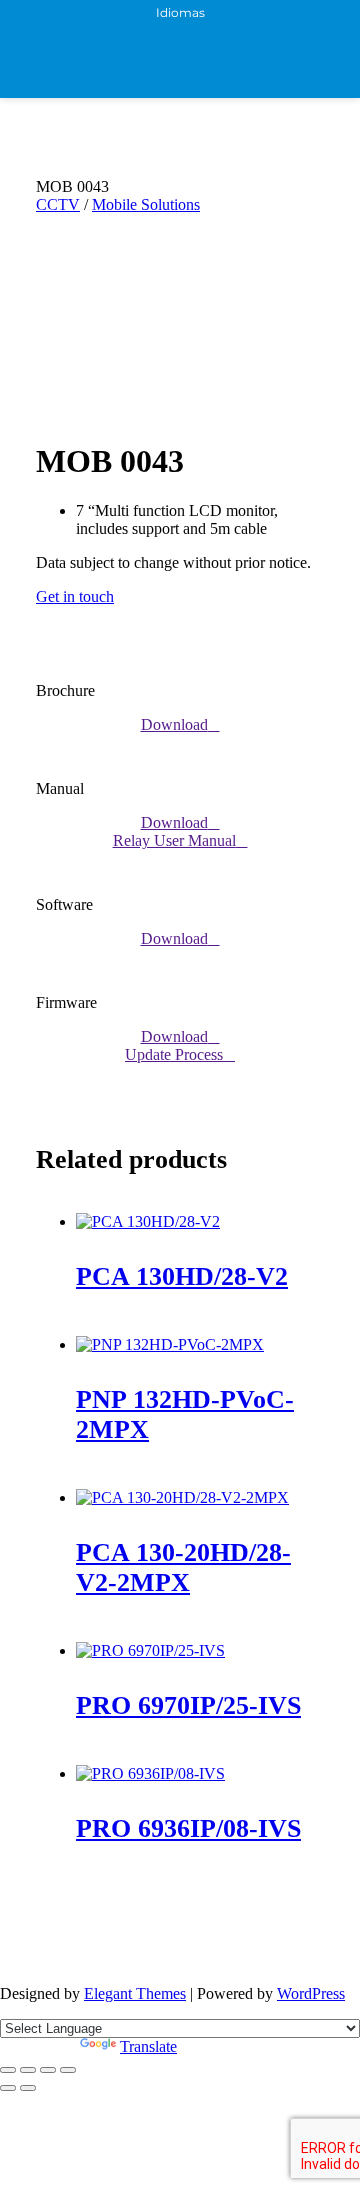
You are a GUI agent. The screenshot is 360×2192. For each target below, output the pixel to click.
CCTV (58, 204)
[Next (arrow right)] (28, 2088)
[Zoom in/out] (8, 2070)
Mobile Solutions (146, 204)
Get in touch (75, 596)
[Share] (48, 2070)
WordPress (311, 1993)
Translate (148, 2046)
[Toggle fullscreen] (28, 2070)
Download (174, 724)
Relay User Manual (174, 840)
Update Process (174, 1054)
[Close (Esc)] (68, 2070)
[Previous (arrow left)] (8, 2088)
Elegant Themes (135, 1993)
